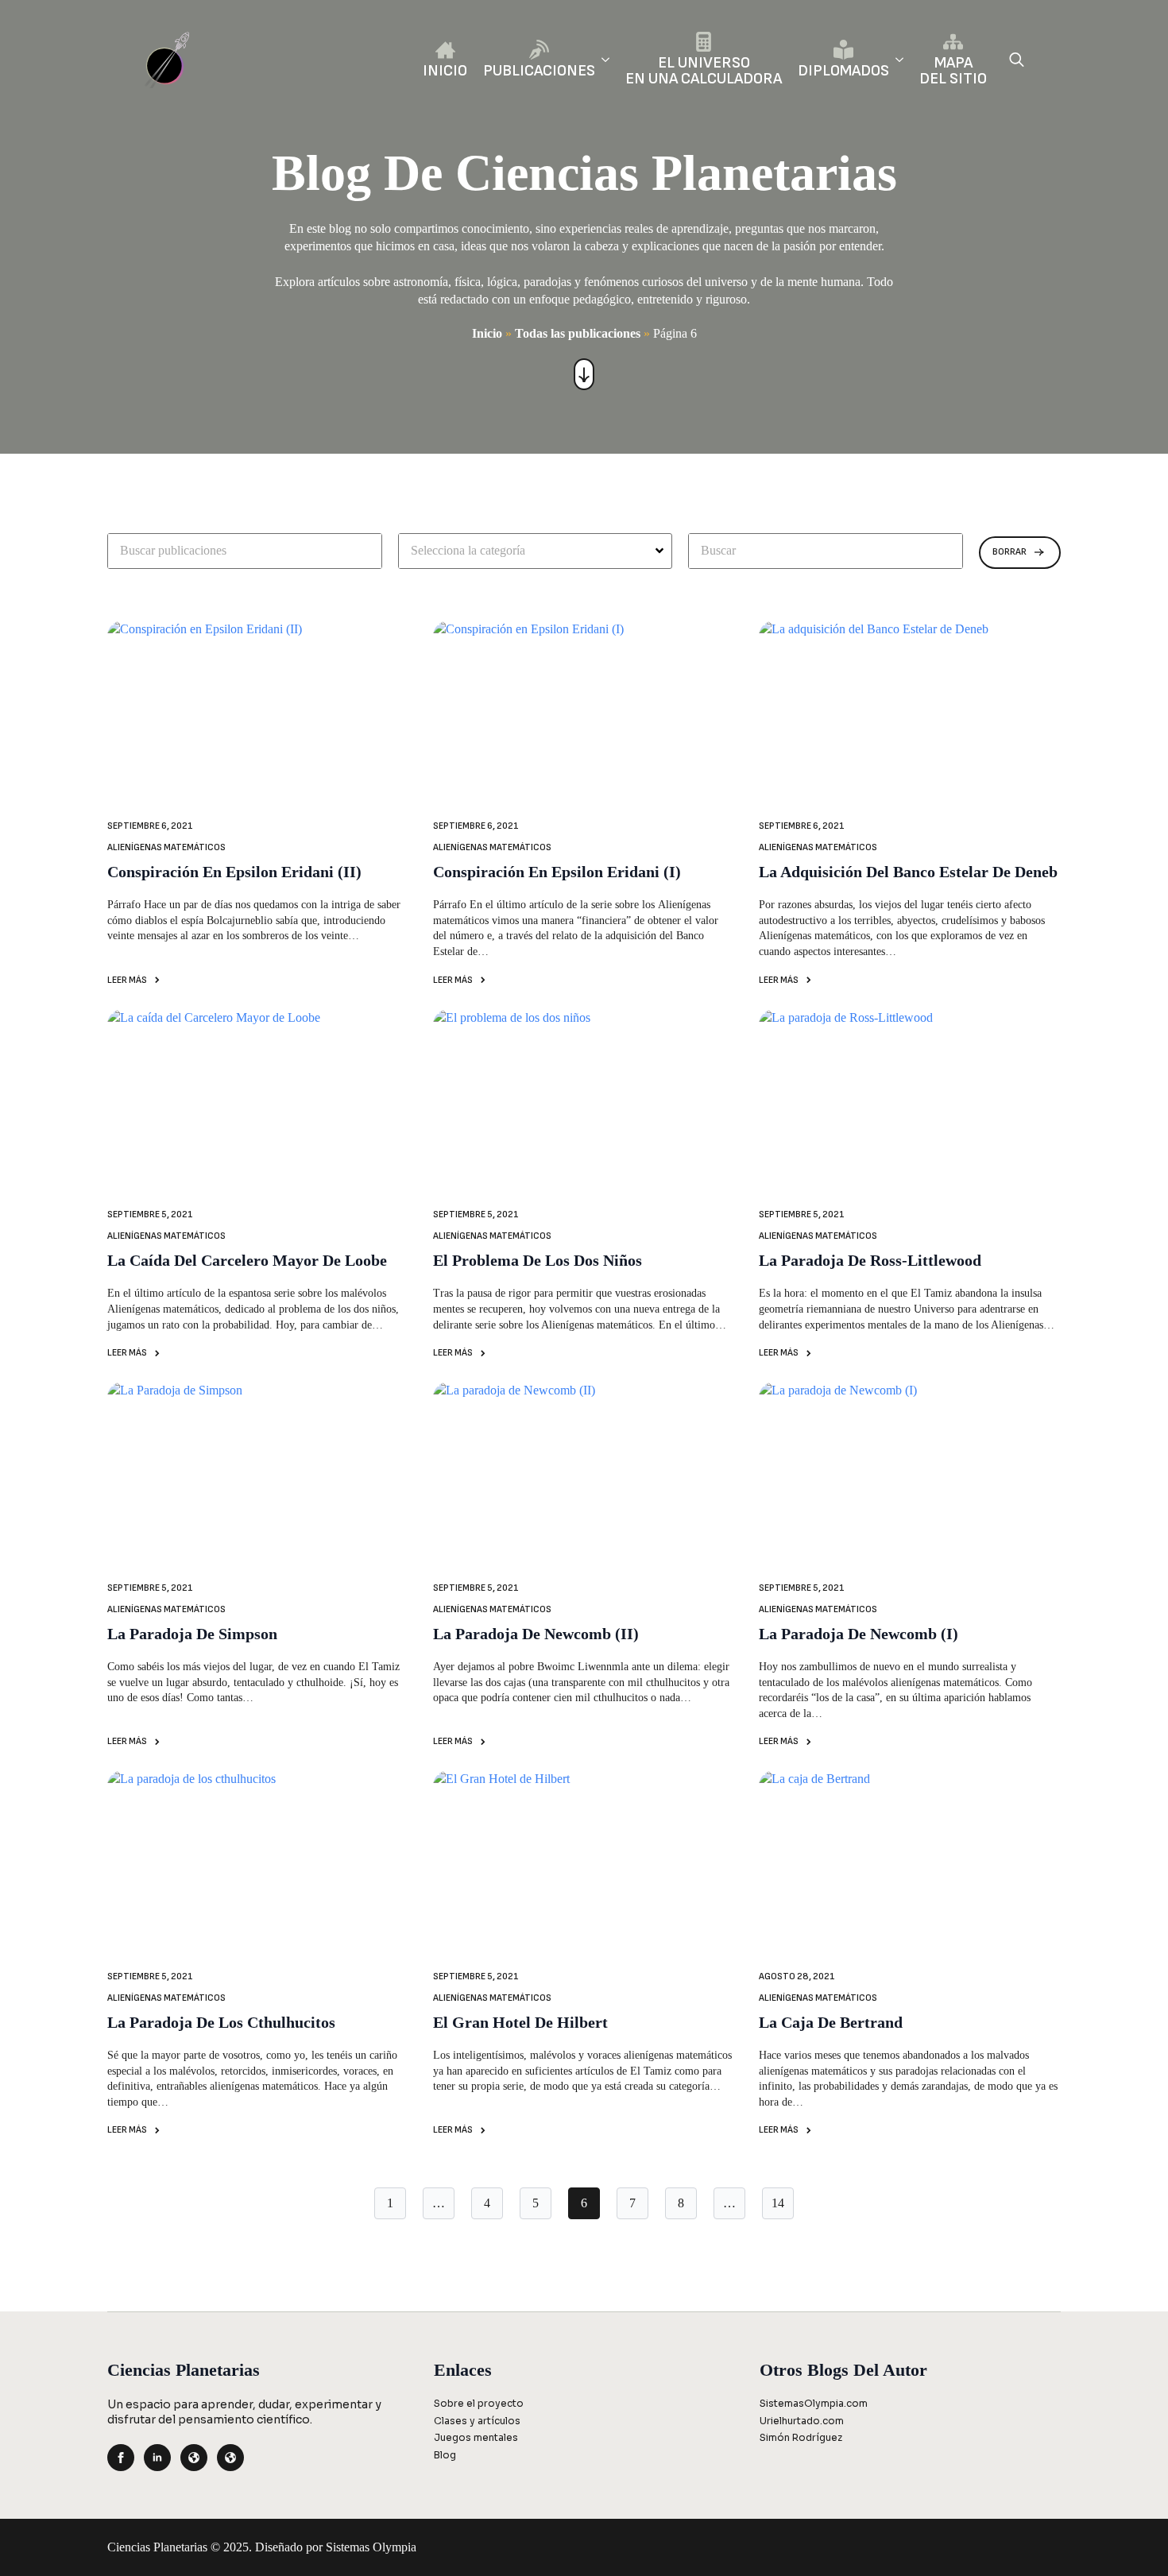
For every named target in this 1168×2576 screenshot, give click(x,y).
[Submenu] (602, 59)
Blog (445, 2455)
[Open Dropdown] (661, 551)
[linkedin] (157, 2458)
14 (778, 2203)
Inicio (487, 333)
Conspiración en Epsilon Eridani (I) (557, 872)
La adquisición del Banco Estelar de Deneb (908, 872)
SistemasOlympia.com (814, 2403)
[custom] (194, 2458)
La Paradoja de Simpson (192, 1634)
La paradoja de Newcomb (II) (536, 1634)
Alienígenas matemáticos (166, 847)
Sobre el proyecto (479, 2403)
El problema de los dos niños (538, 1260)
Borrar (1009, 552)
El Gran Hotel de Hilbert (520, 2022)
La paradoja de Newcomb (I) (859, 1634)
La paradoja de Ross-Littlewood (870, 1260)
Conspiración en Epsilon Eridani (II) (234, 872)
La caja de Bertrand (831, 2022)
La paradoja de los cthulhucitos (221, 2022)
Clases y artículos (477, 2421)
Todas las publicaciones (578, 333)
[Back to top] (1129, 2537)
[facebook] (121, 2458)
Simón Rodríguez (801, 2437)
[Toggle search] (1017, 59)
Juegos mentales (476, 2437)
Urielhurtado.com (802, 2421)
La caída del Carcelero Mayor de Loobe (247, 1260)
